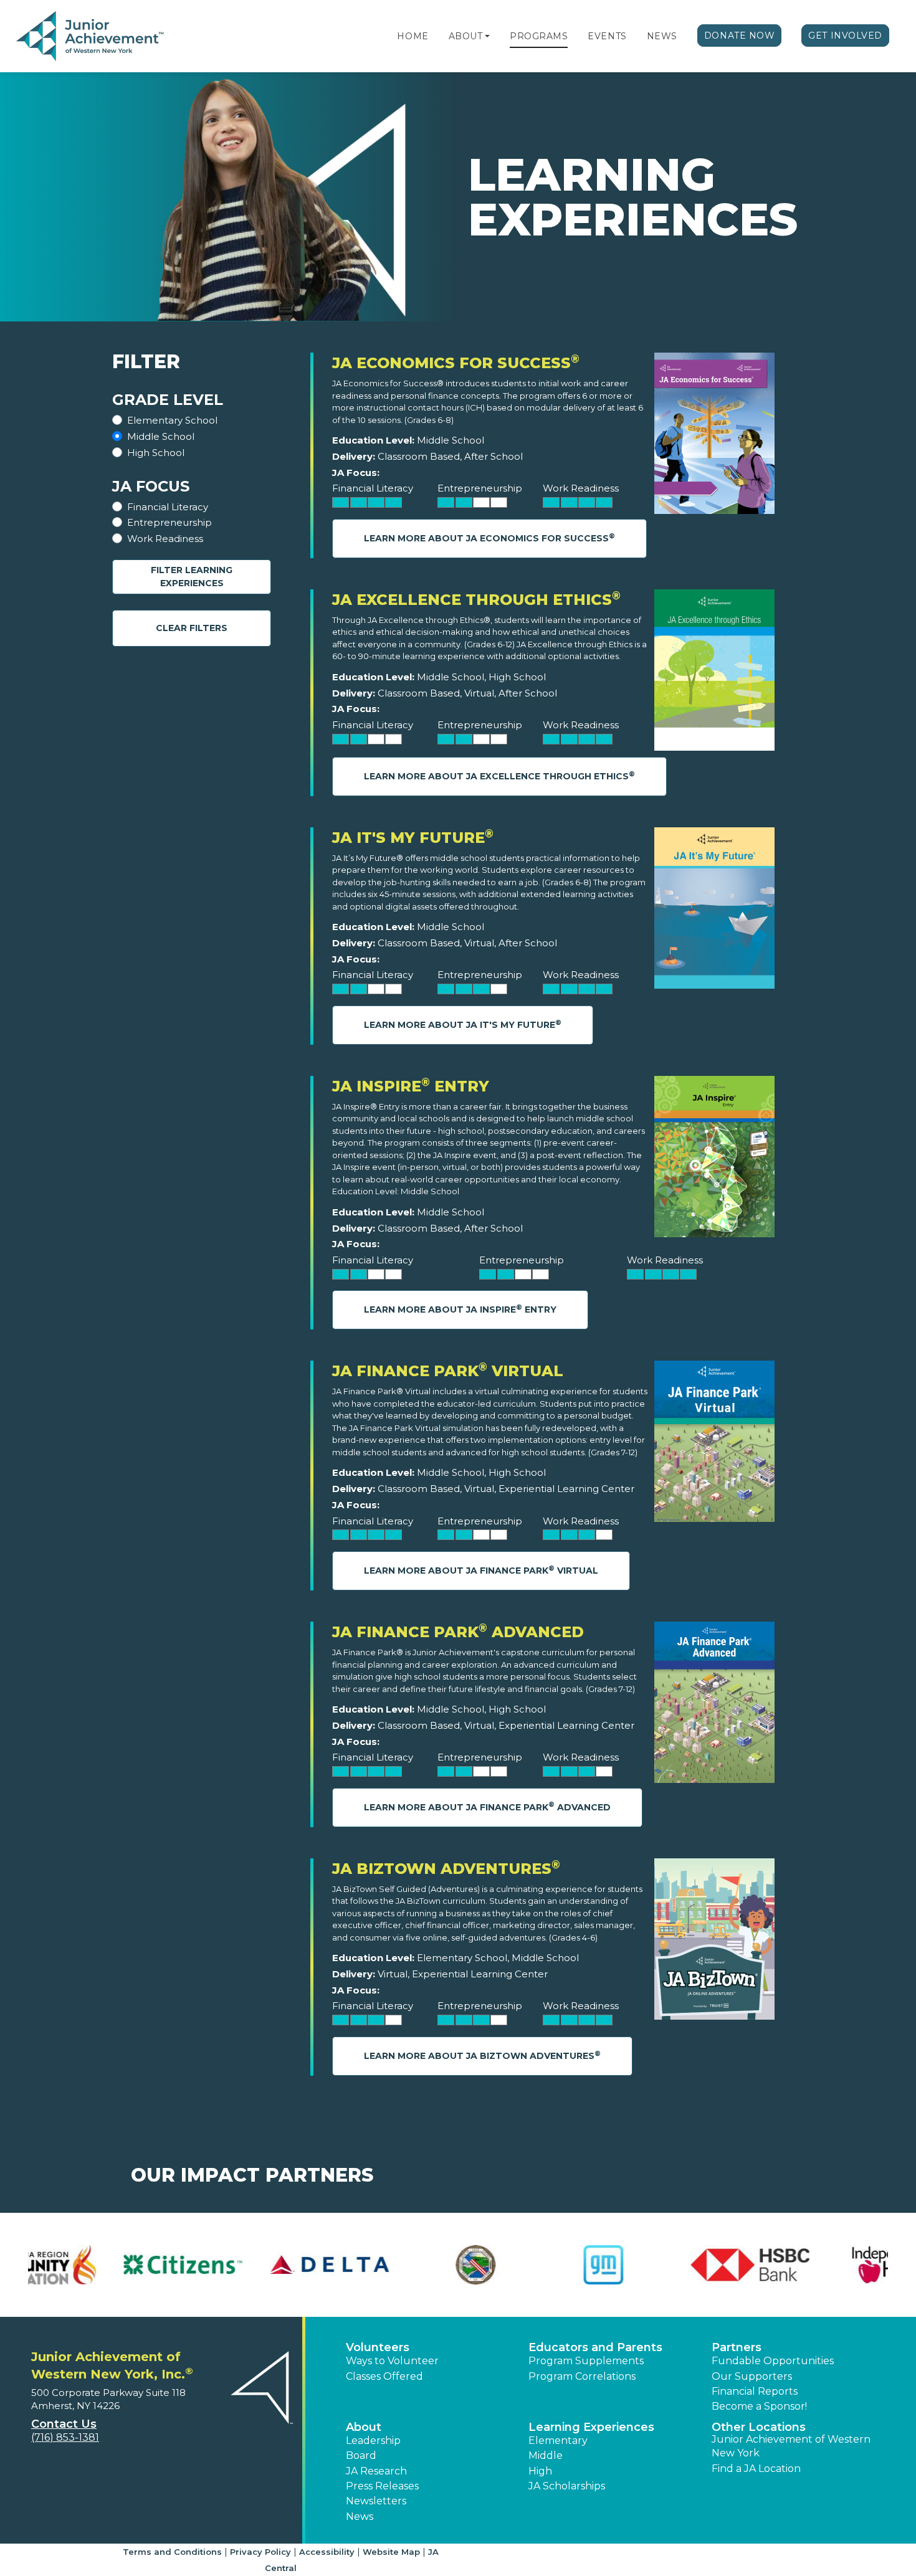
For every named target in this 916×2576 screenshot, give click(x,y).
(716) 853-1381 (65, 2437)
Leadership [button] (373, 2441)
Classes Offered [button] (384, 2376)
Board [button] (361, 2455)
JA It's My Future (413, 838)
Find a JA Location (756, 2469)
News (662, 36)
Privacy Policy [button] (260, 2552)
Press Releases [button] (382, 2486)
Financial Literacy (168, 507)
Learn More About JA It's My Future (463, 1024)
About (466, 36)
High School (156, 453)
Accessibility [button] (327, 2552)
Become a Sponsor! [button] (759, 2406)
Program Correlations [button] (582, 2376)
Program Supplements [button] (586, 2361)
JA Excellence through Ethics (476, 600)
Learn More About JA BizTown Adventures (482, 2056)
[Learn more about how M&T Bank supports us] (531, 2265)
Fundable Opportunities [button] (773, 2361)
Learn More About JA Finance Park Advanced (487, 1806)
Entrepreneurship (169, 522)
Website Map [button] (391, 2552)
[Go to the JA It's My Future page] (714, 911)
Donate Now (740, 36)
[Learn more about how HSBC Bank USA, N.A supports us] (238, 2265)
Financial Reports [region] (755, 2391)
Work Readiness (165, 539)
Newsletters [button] (376, 2501)
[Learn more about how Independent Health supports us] (385, 2265)
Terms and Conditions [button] (172, 2552)
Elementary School (172, 420)
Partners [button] (737, 2347)
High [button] (540, 2471)
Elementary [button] (558, 2441)
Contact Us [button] (64, 2424)
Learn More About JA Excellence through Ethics (499, 776)
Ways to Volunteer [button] (392, 2361)
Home (413, 36)
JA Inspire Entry (411, 1086)
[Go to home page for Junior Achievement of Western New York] (91, 37)
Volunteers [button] (378, 2347)
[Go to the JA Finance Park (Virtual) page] (714, 1444)
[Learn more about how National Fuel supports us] (678, 2265)
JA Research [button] (376, 2471)
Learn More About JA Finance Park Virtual (481, 1570)
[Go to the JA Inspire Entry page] (714, 1160)
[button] (487, 36)
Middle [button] (546, 2455)
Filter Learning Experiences (192, 577)
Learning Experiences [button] (591, 2427)
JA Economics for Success (456, 363)
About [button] (364, 2427)
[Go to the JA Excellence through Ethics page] (714, 673)
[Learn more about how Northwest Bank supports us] (824, 2265)
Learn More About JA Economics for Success (489, 538)
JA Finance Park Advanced (458, 1632)
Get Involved (845, 36)
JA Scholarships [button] (567, 2486)
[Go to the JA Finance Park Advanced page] (714, 1705)
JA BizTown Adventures (446, 1869)
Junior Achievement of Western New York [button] (791, 2446)
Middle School (161, 436)
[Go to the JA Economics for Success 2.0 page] (714, 436)
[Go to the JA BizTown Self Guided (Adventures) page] (714, 1942)
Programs (539, 36)
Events (607, 36)
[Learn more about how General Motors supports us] (92, 2265)
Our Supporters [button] (752, 2376)
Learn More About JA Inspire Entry (460, 1309)
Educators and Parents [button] (595, 2347)
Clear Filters (192, 628)
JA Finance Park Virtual (448, 1371)
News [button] (360, 2517)
